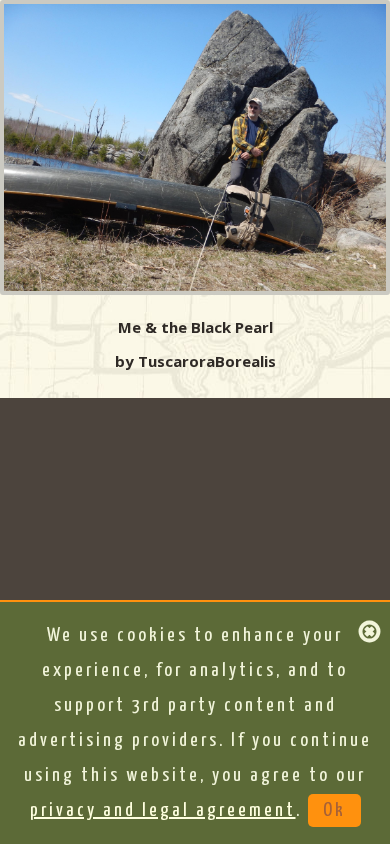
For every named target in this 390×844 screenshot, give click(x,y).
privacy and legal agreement (163, 810)
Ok (334, 810)
